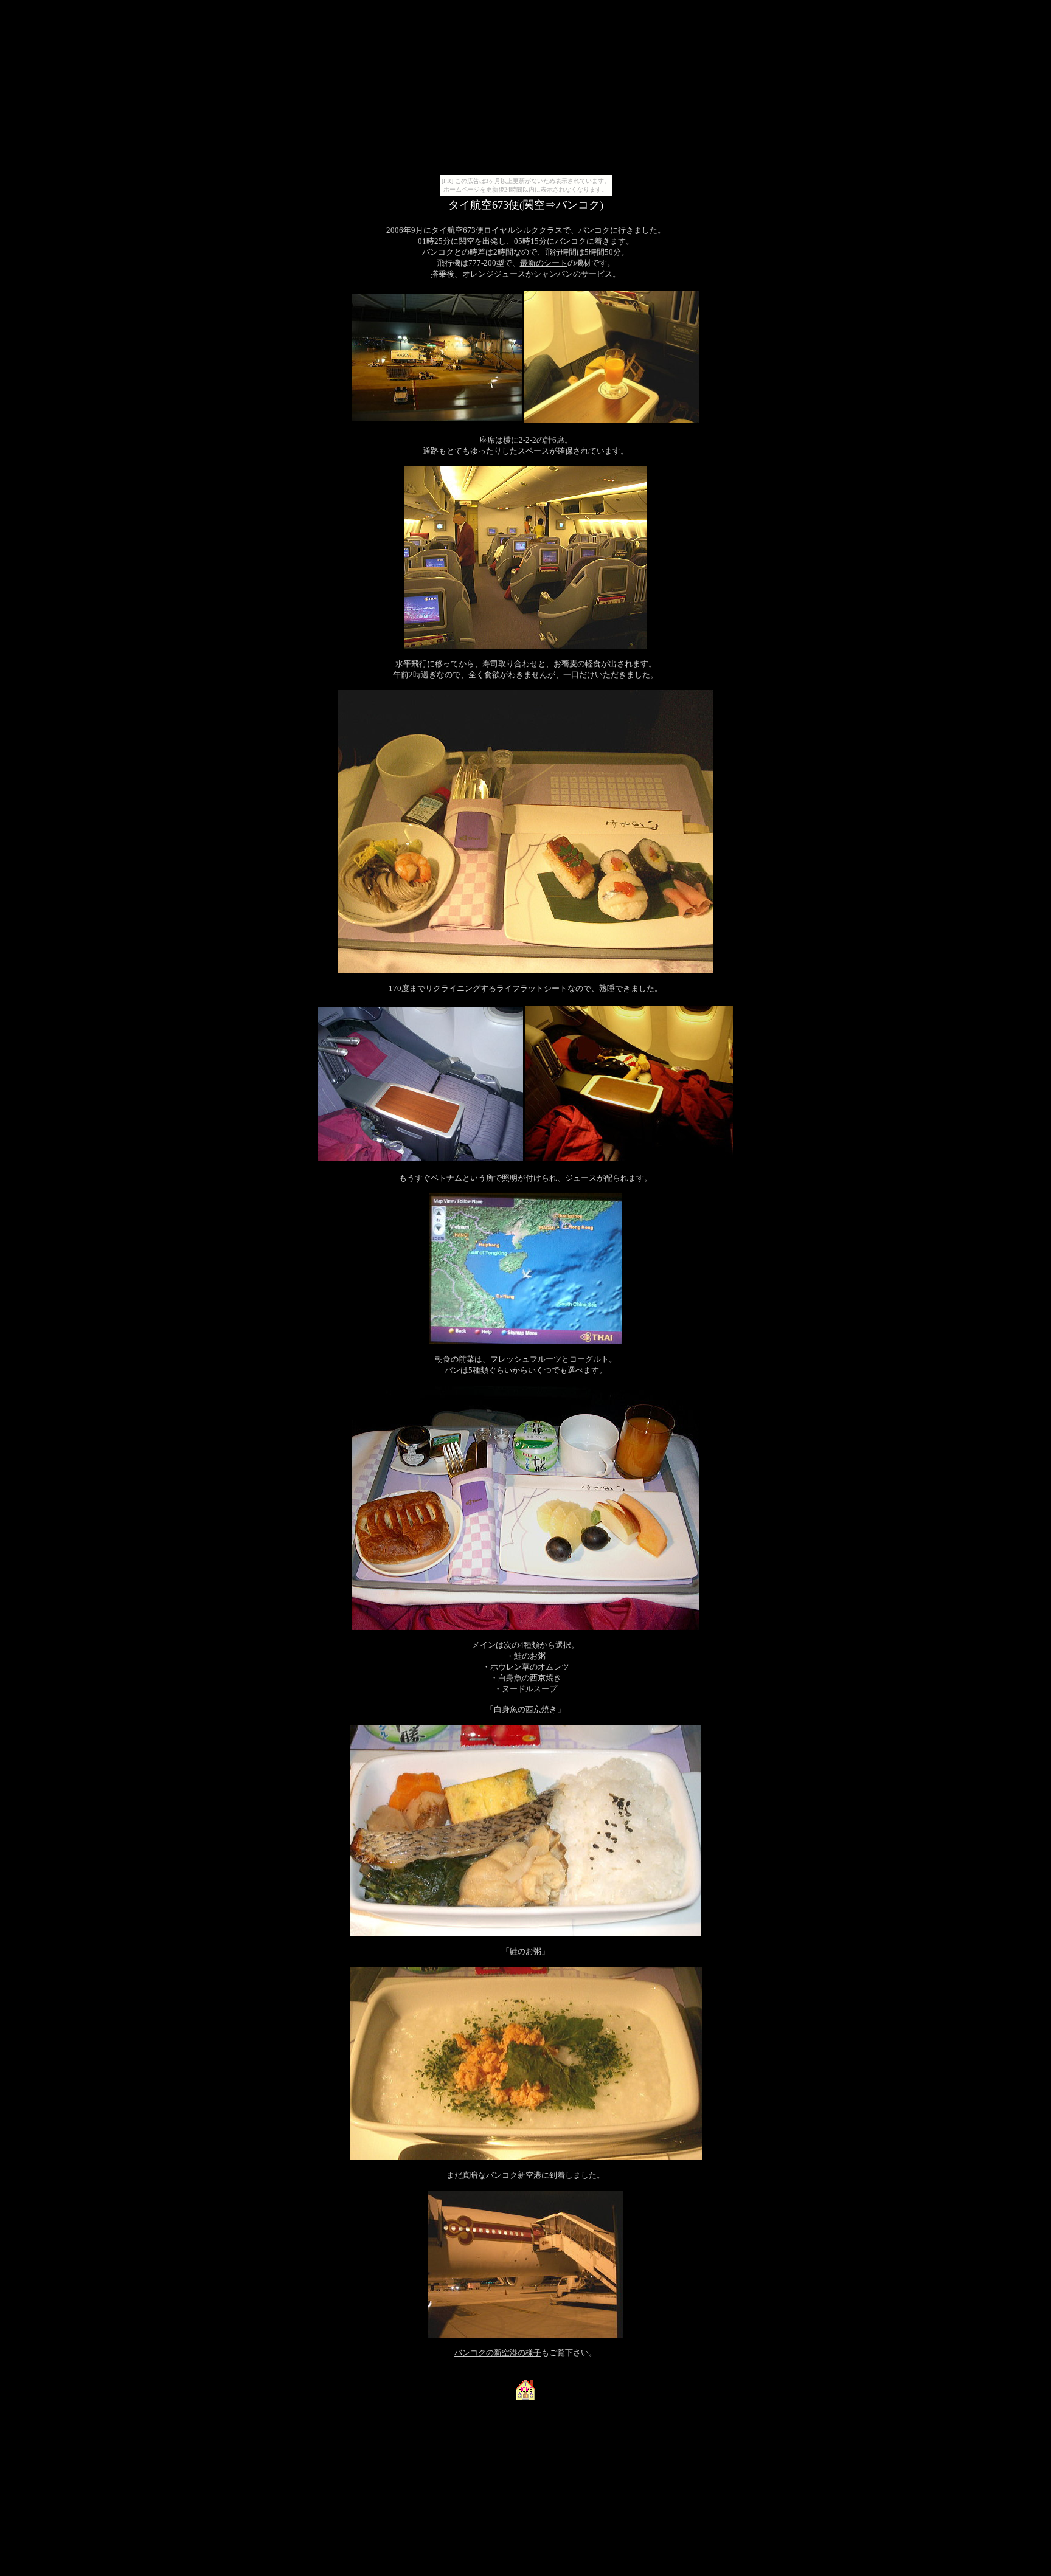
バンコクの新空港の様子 (498, 2353)
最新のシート (544, 263)
